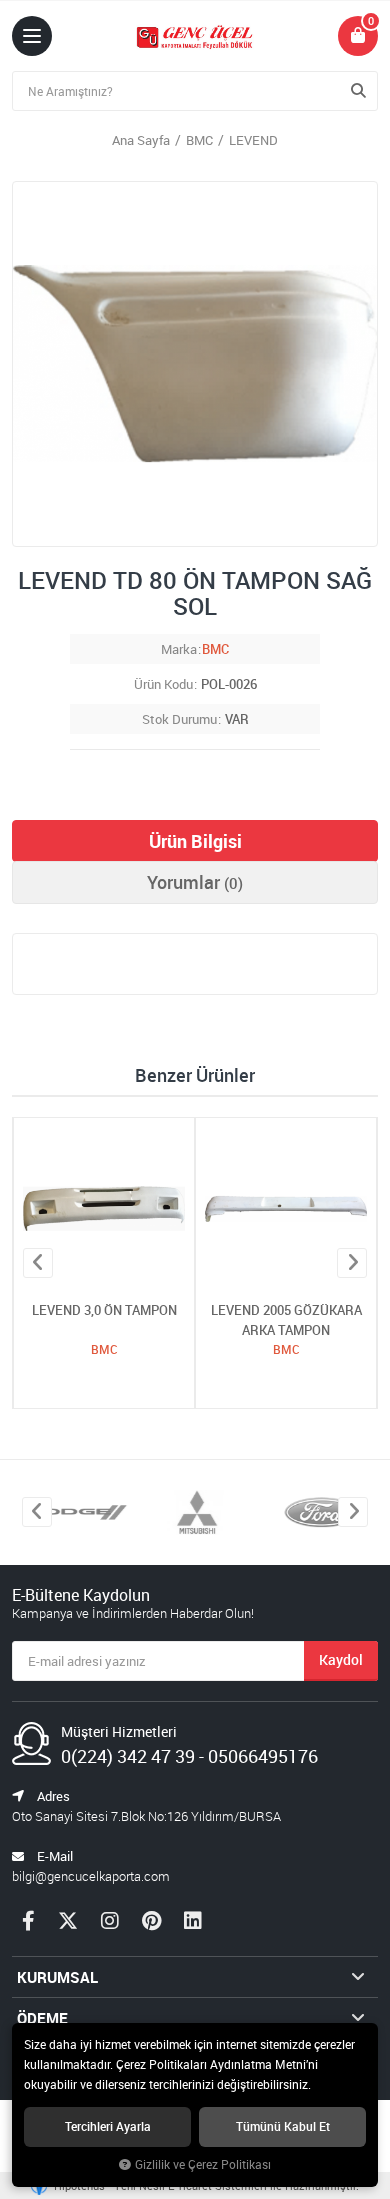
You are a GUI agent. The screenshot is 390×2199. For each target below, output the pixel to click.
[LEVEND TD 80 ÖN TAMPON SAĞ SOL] (195, 364)
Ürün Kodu (163, 684)
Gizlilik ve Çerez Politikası (203, 2164)
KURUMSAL (57, 1977)
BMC (215, 649)
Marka (179, 649)
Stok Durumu (179, 719)
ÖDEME (42, 2018)
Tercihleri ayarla (108, 2126)
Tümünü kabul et (283, 2126)
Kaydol (341, 1659)
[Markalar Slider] (73, 1512)
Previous (38, 1263)
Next (352, 1263)
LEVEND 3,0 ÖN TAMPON (104, 1310)
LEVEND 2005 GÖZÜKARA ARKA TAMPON (286, 1320)
